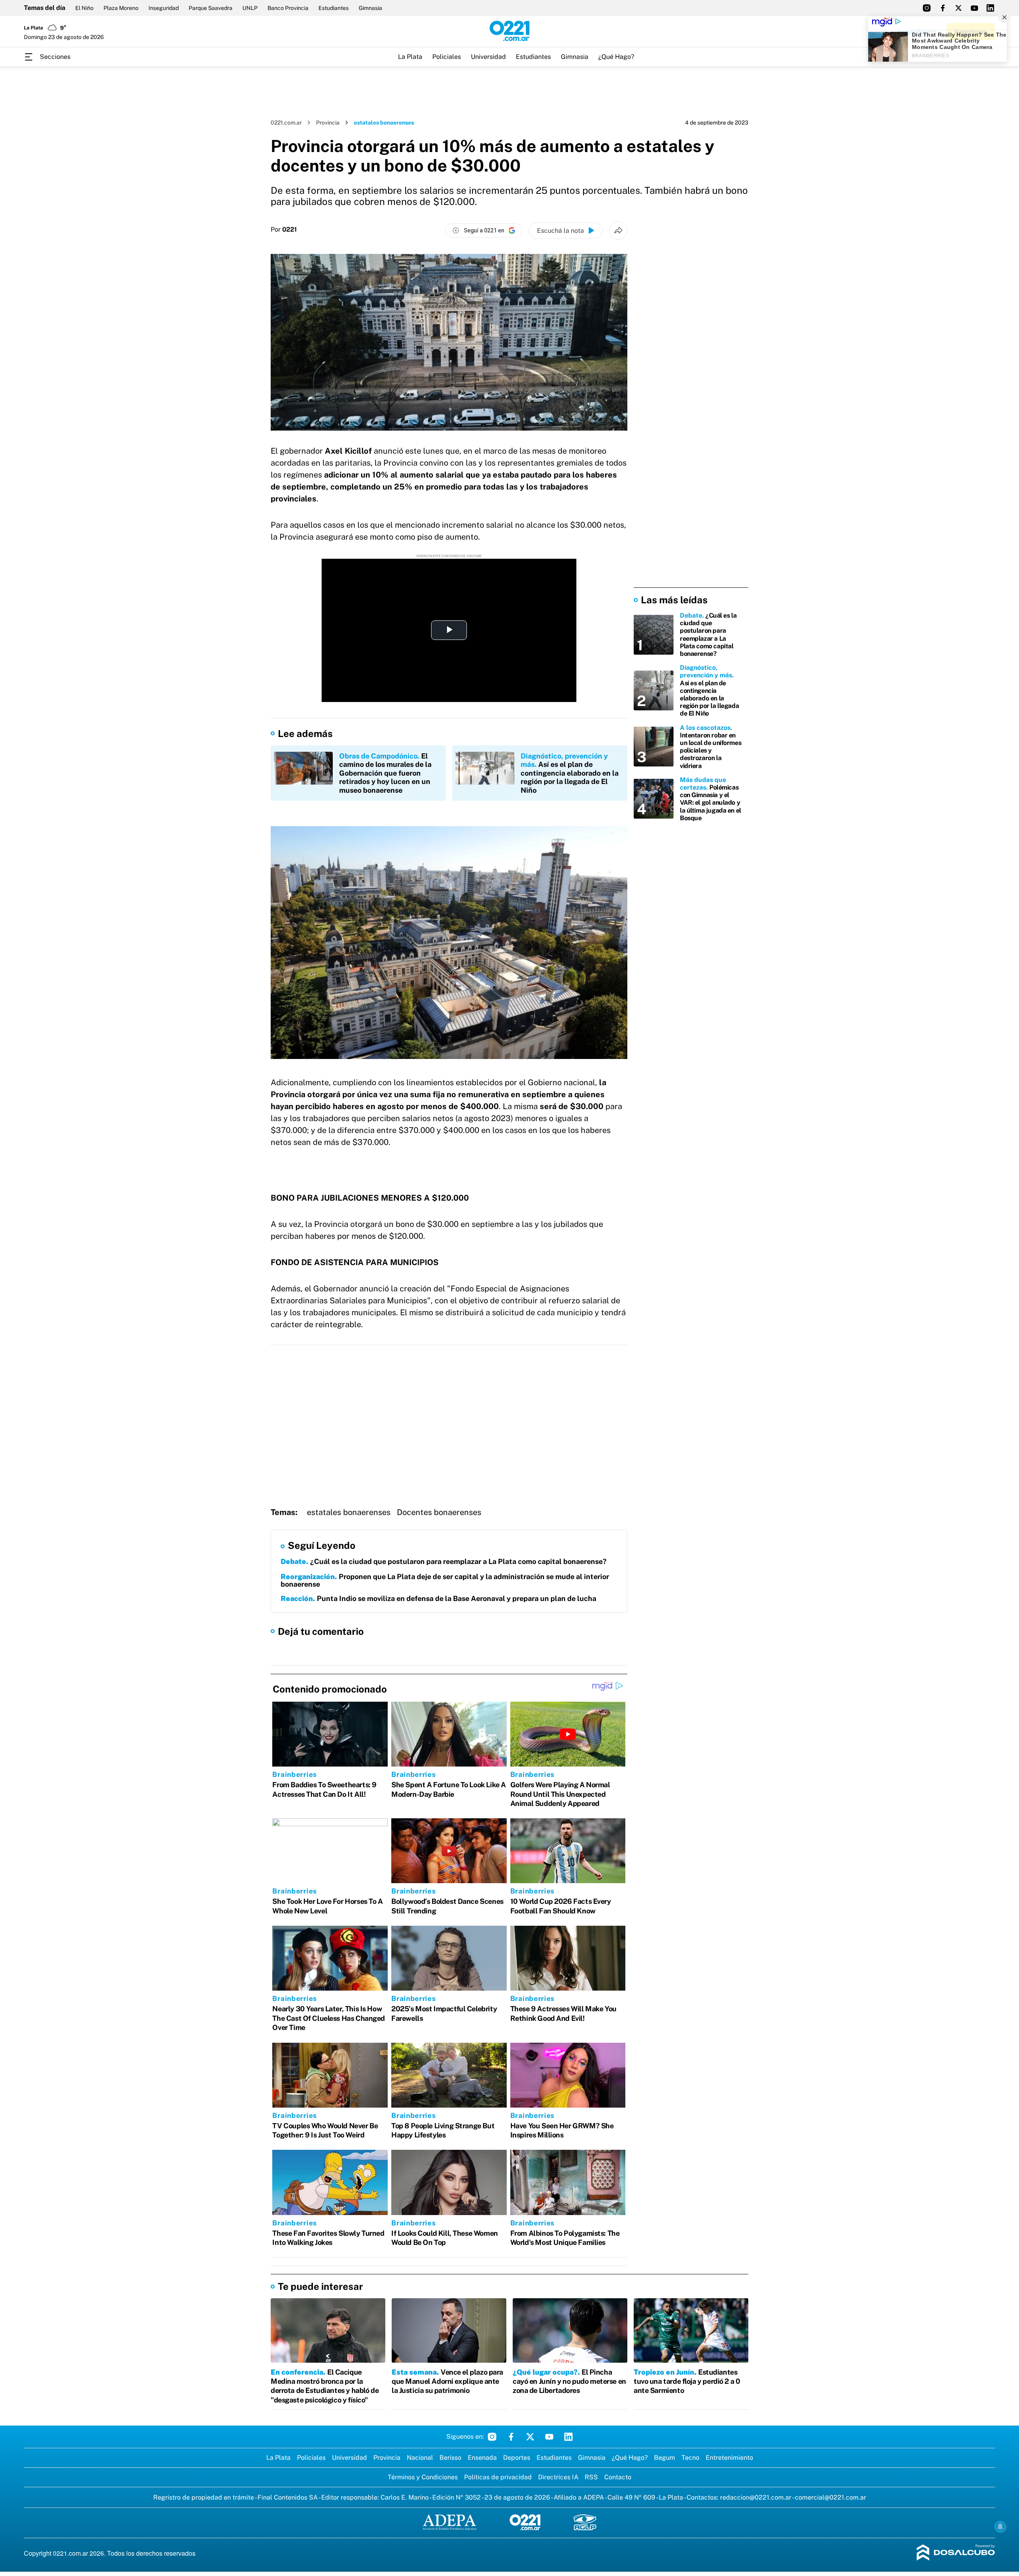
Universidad (488, 57)
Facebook (511, 2437)
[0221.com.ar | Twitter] (958, 8)
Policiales (447, 57)
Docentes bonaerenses (439, 1512)
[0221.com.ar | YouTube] (974, 8)
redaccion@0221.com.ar (756, 2497)
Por (284, 230)
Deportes (517, 2458)
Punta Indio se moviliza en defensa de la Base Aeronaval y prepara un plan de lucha (438, 1598)
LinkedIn (568, 2437)
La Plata (410, 57)
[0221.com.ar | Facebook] (943, 8)
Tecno (690, 2458)
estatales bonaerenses (349, 1512)
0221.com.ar (286, 123)
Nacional (420, 2458)
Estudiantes (334, 8)
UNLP (250, 8)
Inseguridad (164, 8)
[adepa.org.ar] (450, 2523)
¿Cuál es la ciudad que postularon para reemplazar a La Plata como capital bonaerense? (444, 1561)
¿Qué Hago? (616, 57)
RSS (591, 2477)
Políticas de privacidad (498, 2477)
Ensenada (482, 2458)
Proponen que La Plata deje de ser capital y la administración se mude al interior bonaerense (445, 1581)
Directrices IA (558, 2477)
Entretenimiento (729, 2458)
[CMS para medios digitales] (956, 2553)
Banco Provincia (288, 8)
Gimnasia (370, 8)
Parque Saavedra (211, 8)
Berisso (450, 2458)
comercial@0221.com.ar (831, 2497)
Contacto (618, 2477)
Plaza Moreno (121, 8)
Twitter (530, 2437)
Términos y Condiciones (423, 2477)
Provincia (328, 123)
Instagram (492, 2437)
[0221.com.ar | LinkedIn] (990, 8)
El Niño (84, 8)
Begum (665, 2458)
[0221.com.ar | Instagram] (927, 8)
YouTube (549, 2437)
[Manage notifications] (1000, 2527)
